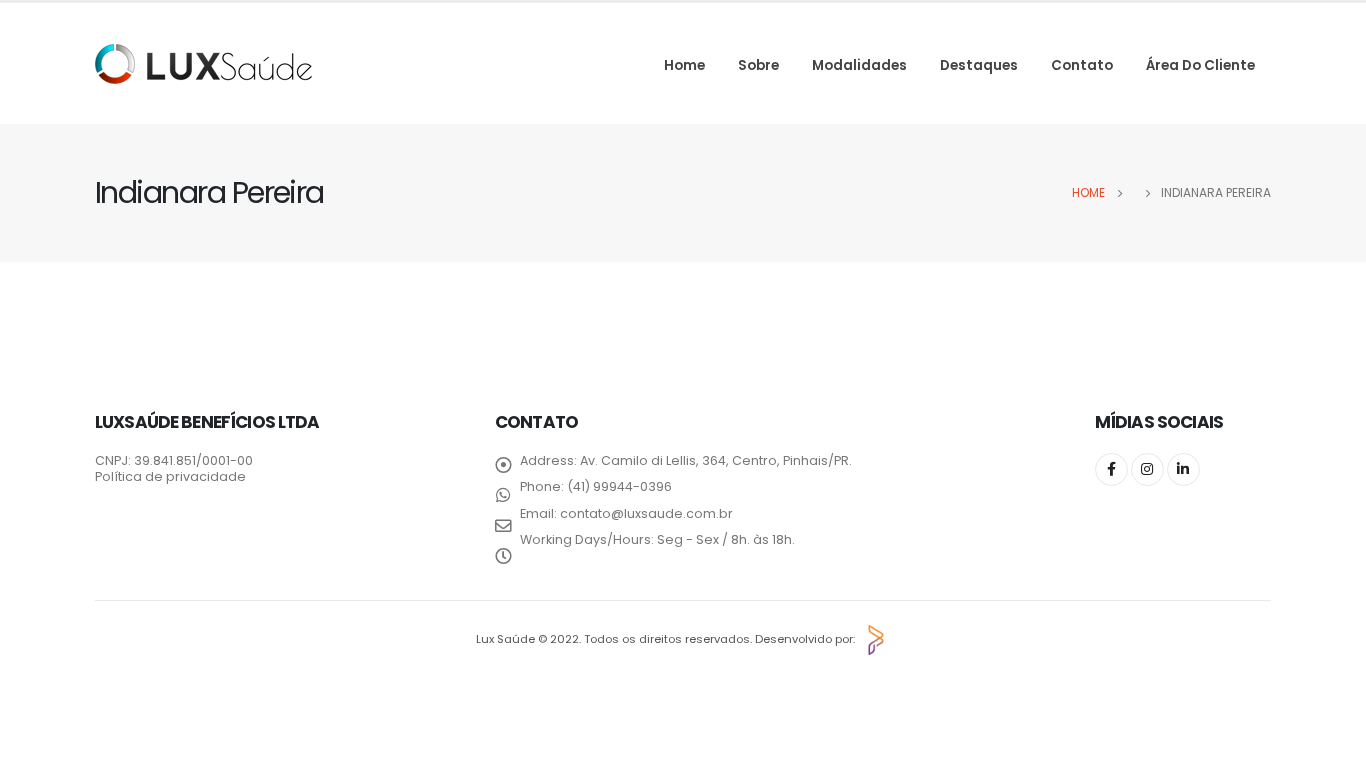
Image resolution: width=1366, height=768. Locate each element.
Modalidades (859, 65)
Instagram (1147, 469)
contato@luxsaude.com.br (646, 513)
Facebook (1111, 469)
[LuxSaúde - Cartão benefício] (203, 64)
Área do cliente (1200, 65)
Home (684, 65)
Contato (1082, 65)
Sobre (758, 65)
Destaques (979, 65)
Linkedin (1183, 469)
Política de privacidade (170, 476)
